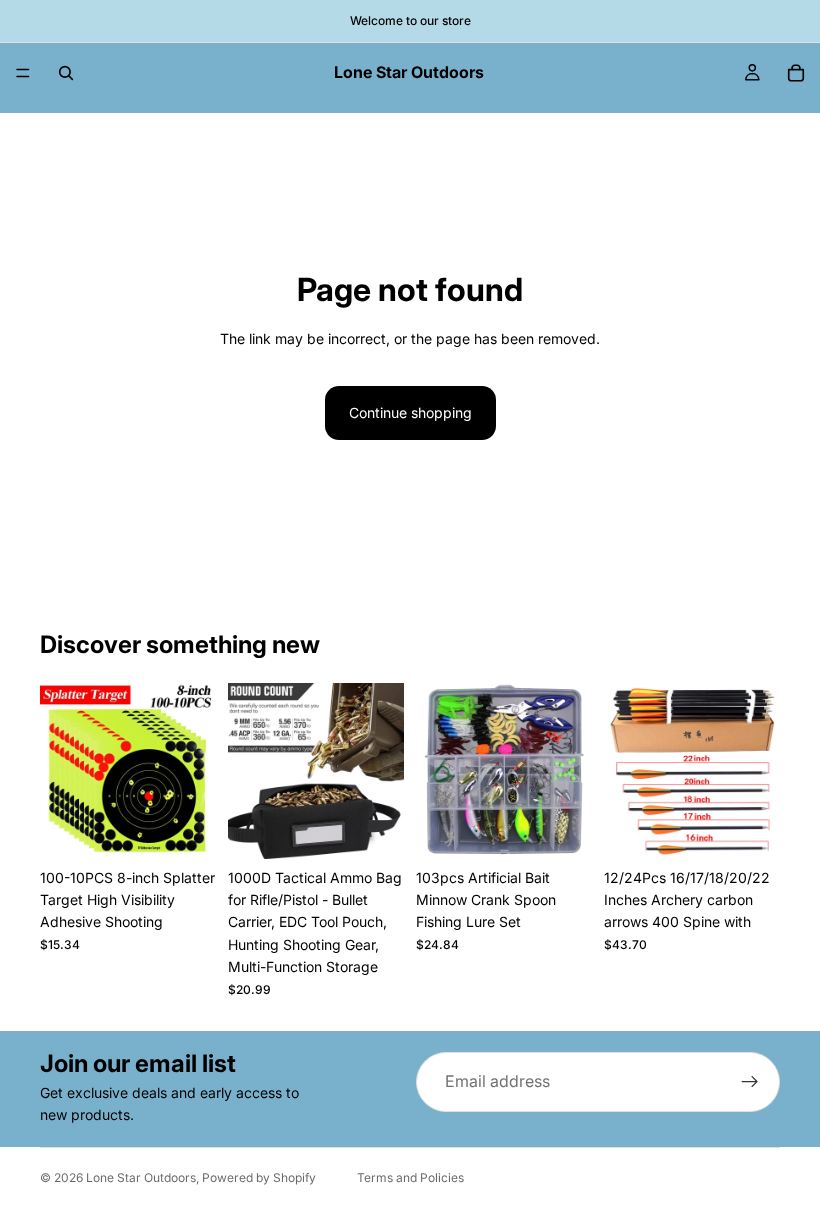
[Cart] (796, 73)
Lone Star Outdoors (141, 1177)
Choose (202, 827)
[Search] (66, 73)
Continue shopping (410, 412)
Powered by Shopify (259, 1177)
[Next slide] (194, 771)
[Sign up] (750, 1082)
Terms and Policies (410, 1177)
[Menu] (23, 73)
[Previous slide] (62, 771)
